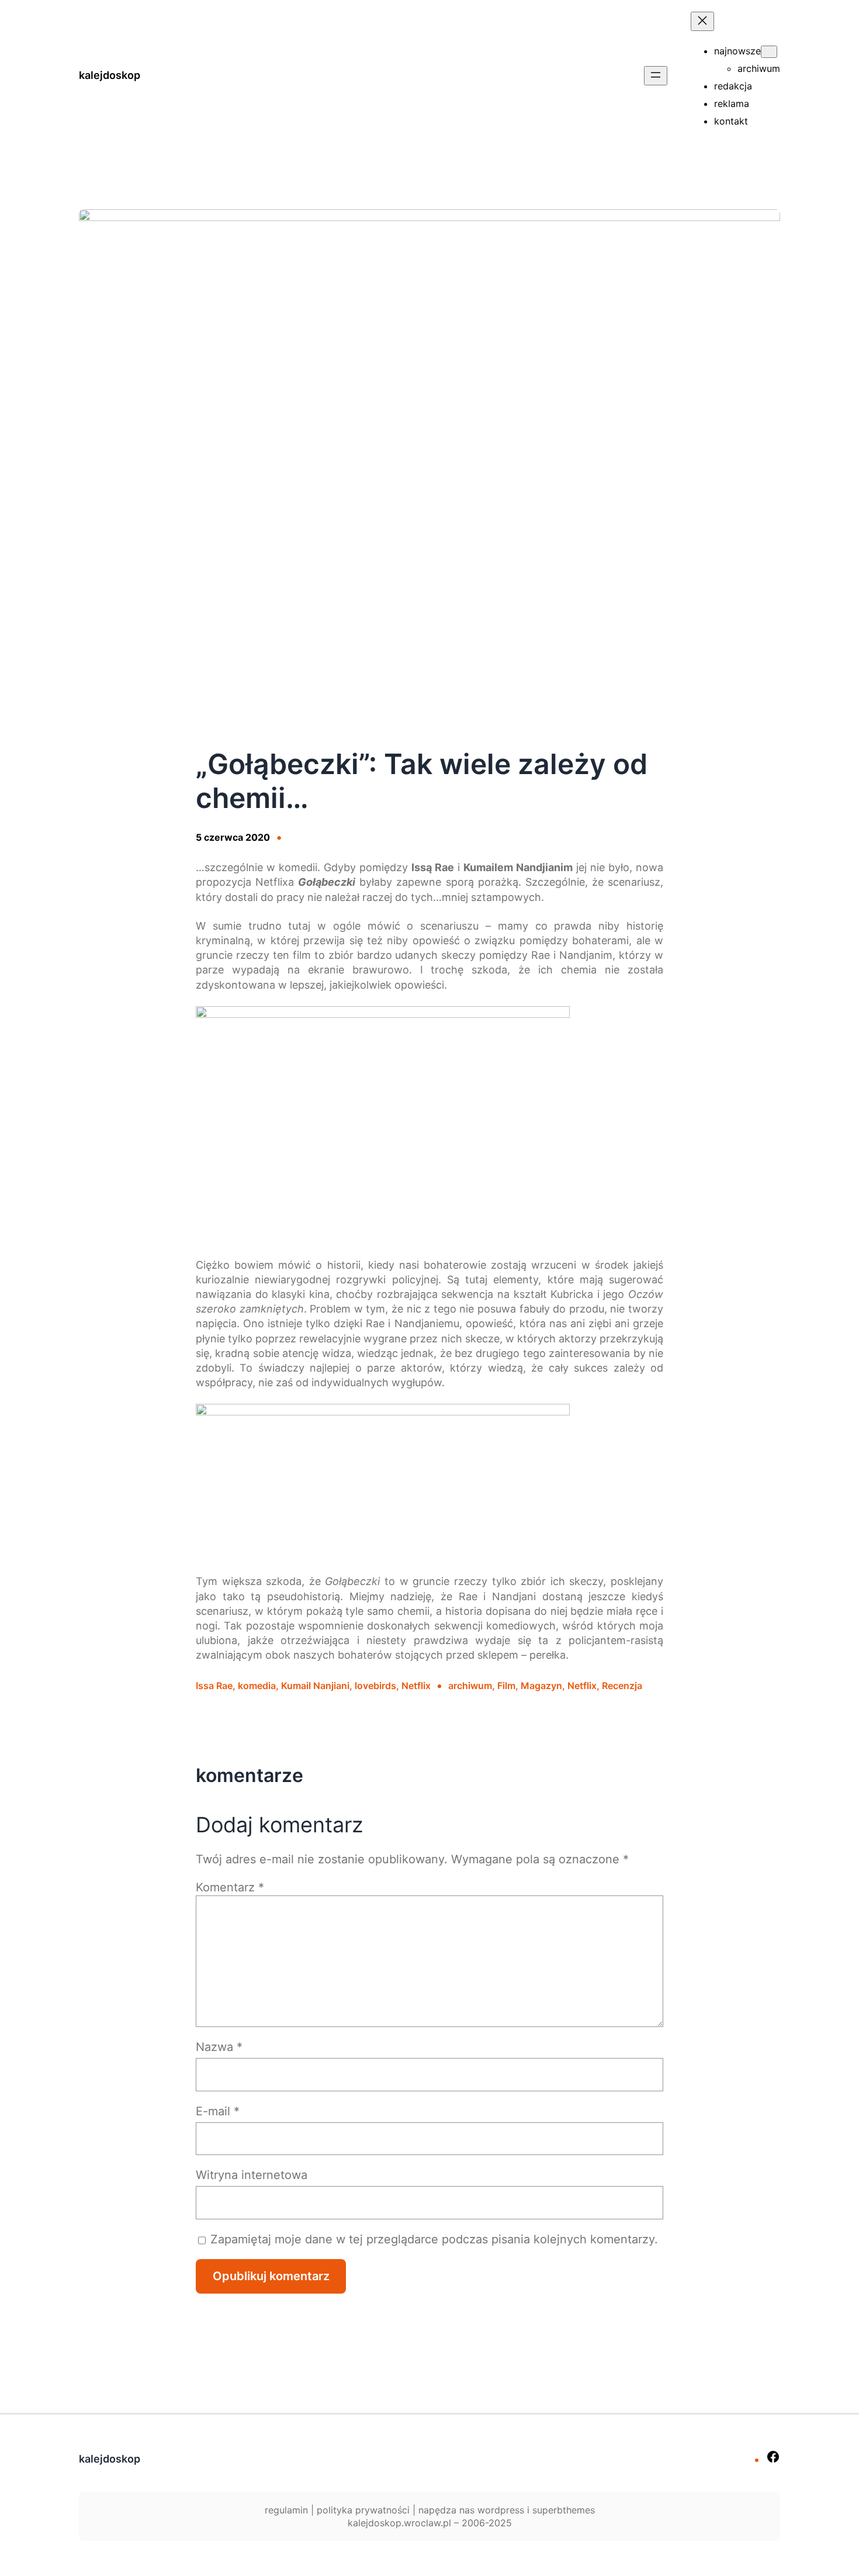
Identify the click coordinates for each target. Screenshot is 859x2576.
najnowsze (737, 51)
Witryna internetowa (252, 2175)
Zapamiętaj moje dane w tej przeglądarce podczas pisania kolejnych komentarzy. (434, 2239)
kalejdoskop (110, 75)
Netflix (416, 1686)
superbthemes (564, 2510)
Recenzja (622, 1686)
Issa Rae (214, 1686)
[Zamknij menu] (702, 21)
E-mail (218, 2111)
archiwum (470, 1686)
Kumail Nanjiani (315, 1686)
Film (506, 1686)
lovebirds (375, 1686)
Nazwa (219, 2047)
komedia (257, 1686)
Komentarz (230, 1887)
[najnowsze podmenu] (769, 52)
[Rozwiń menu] (656, 76)
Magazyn (541, 1686)
